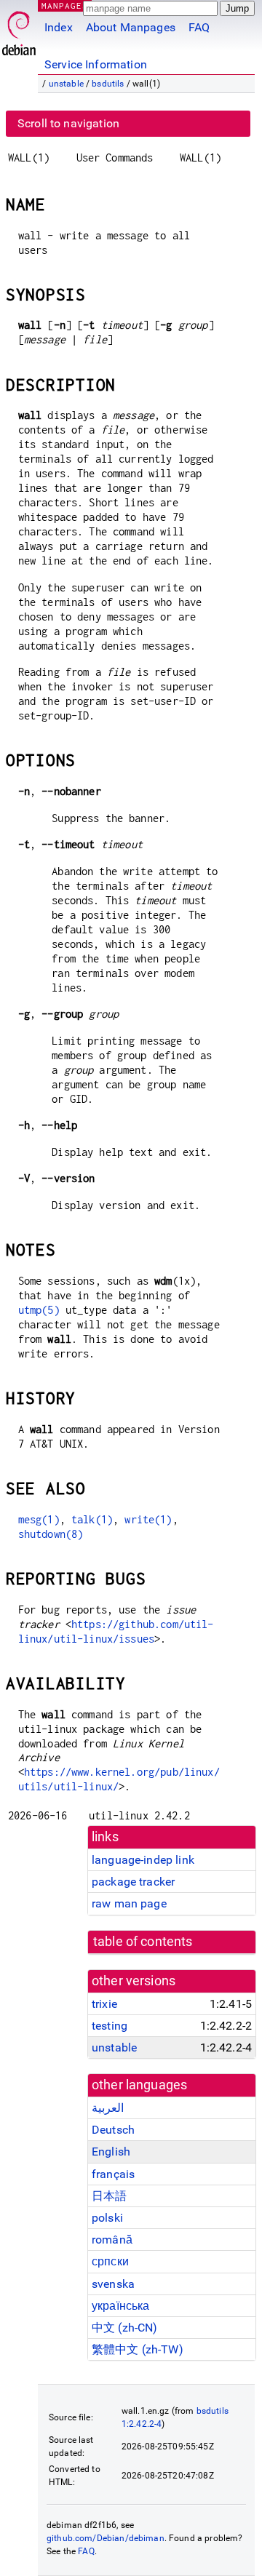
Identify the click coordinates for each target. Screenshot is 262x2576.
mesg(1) (39, 1519)
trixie (104, 2004)
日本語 (109, 2196)
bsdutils (108, 84)
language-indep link (143, 1860)
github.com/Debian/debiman (106, 2538)
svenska (113, 2284)
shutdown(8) (51, 1534)
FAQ (199, 27)
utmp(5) (39, 1310)
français (113, 2174)
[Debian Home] (19, 29)
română (112, 2240)
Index (59, 27)
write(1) (148, 1519)
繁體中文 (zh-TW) (138, 2349)
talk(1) (92, 1519)
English (111, 2152)
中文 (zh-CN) (125, 2328)
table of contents (143, 1942)
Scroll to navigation (68, 123)
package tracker (133, 1882)
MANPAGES (65, 5)
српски (110, 2261)
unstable (66, 84)
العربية (108, 2108)
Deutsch (113, 2130)
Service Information (96, 64)
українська (121, 2306)
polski (107, 2218)
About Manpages (131, 27)
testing (110, 2026)
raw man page (129, 1903)
